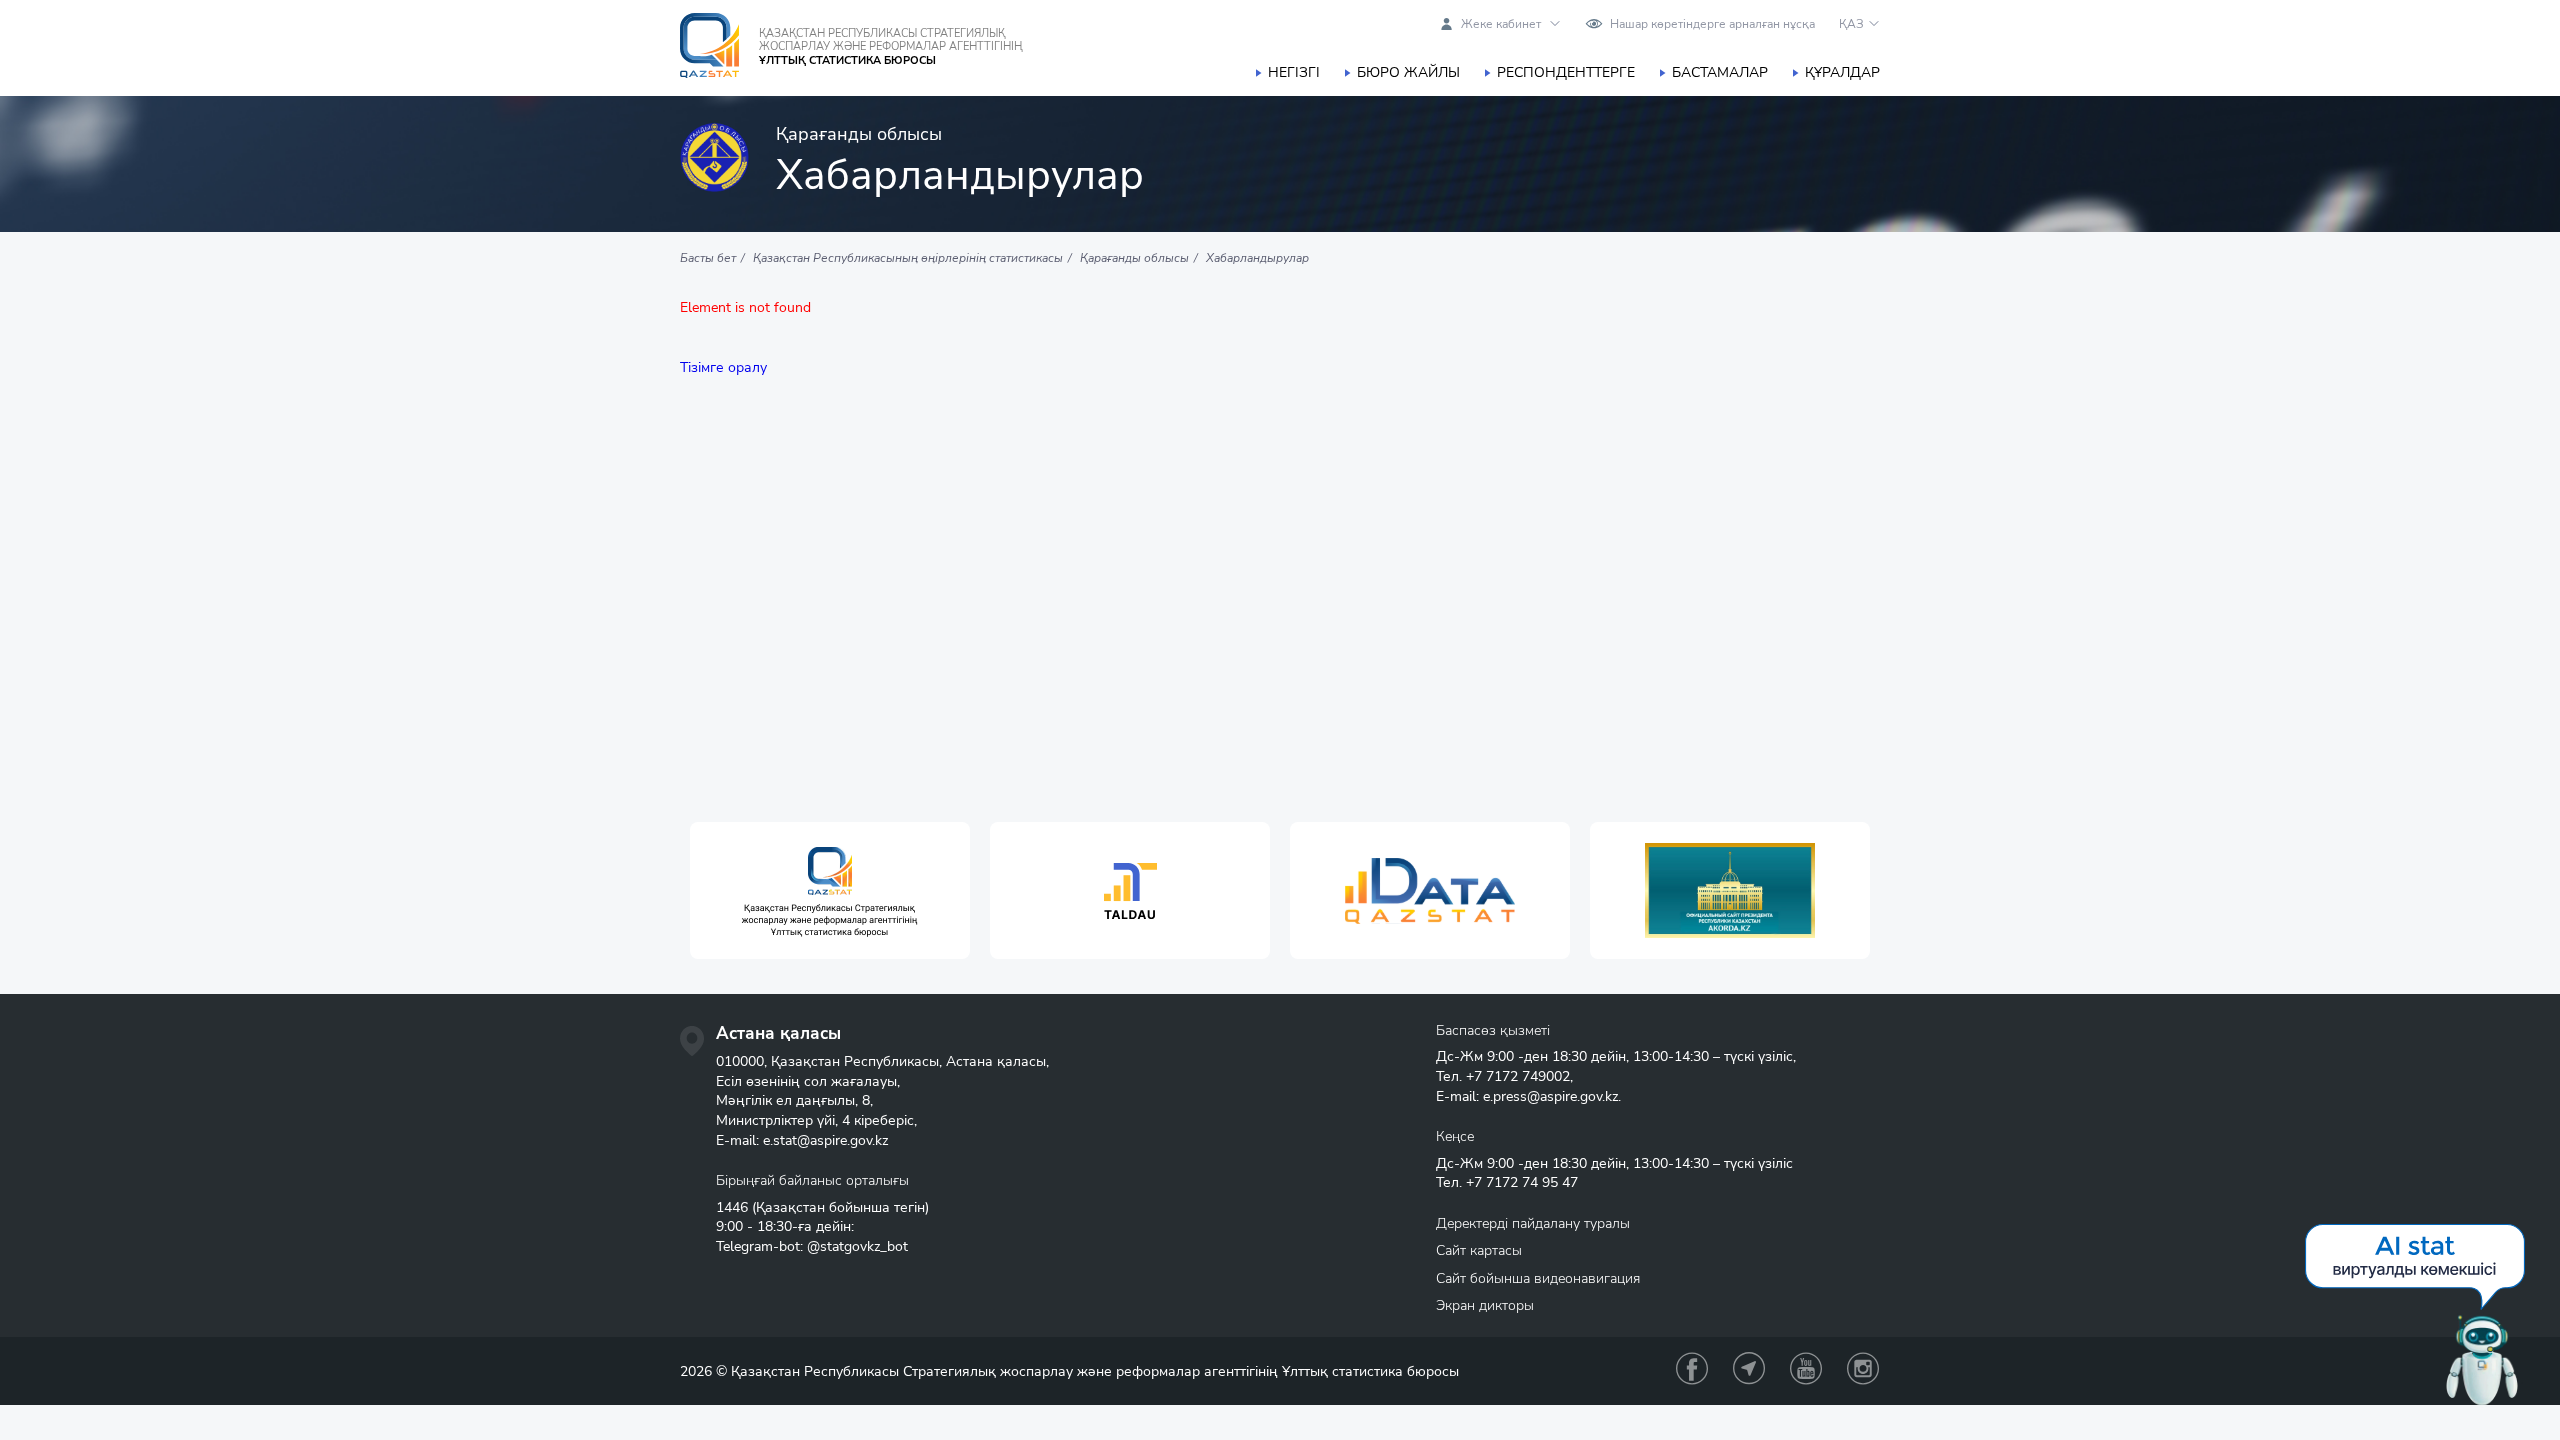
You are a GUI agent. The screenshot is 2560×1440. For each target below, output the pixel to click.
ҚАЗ (1851, 24)
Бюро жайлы (1408, 72)
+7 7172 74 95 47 (1522, 1182)
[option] (830, 890)
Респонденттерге (1566, 72)
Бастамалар (1720, 72)
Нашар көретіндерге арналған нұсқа (1712, 24)
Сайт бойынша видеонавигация (1538, 1278)
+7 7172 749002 (1518, 1076)
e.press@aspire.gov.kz (1550, 1096)
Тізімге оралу (723, 367)
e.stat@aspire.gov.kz (825, 1140)
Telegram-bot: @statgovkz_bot (812, 1246)
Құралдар (1842, 72)
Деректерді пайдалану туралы (1533, 1223)
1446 (732, 1207)
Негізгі (1294, 72)
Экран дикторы (1485, 1305)
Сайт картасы (1479, 1250)
